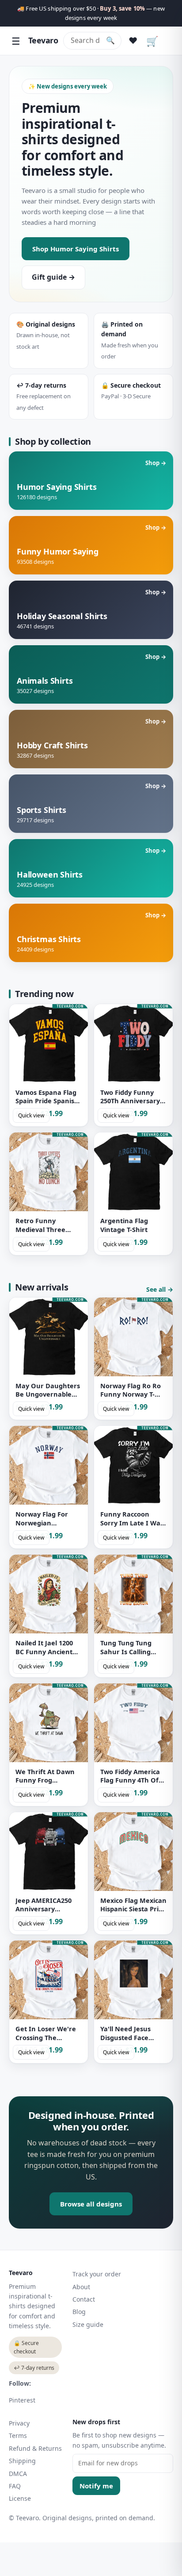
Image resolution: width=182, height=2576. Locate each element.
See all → (160, 1289)
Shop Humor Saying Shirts (76, 249)
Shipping (22, 2461)
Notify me (96, 2486)
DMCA (18, 2474)
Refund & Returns (35, 2448)
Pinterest (22, 2400)
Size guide (88, 2324)
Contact (84, 2299)
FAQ (15, 2486)
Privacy (19, 2423)
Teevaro (43, 40)
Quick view (31, 1115)
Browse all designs (91, 2204)
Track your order (97, 2274)
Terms (18, 2435)
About (81, 2287)
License (20, 2498)
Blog (79, 2312)
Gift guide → (53, 277)
